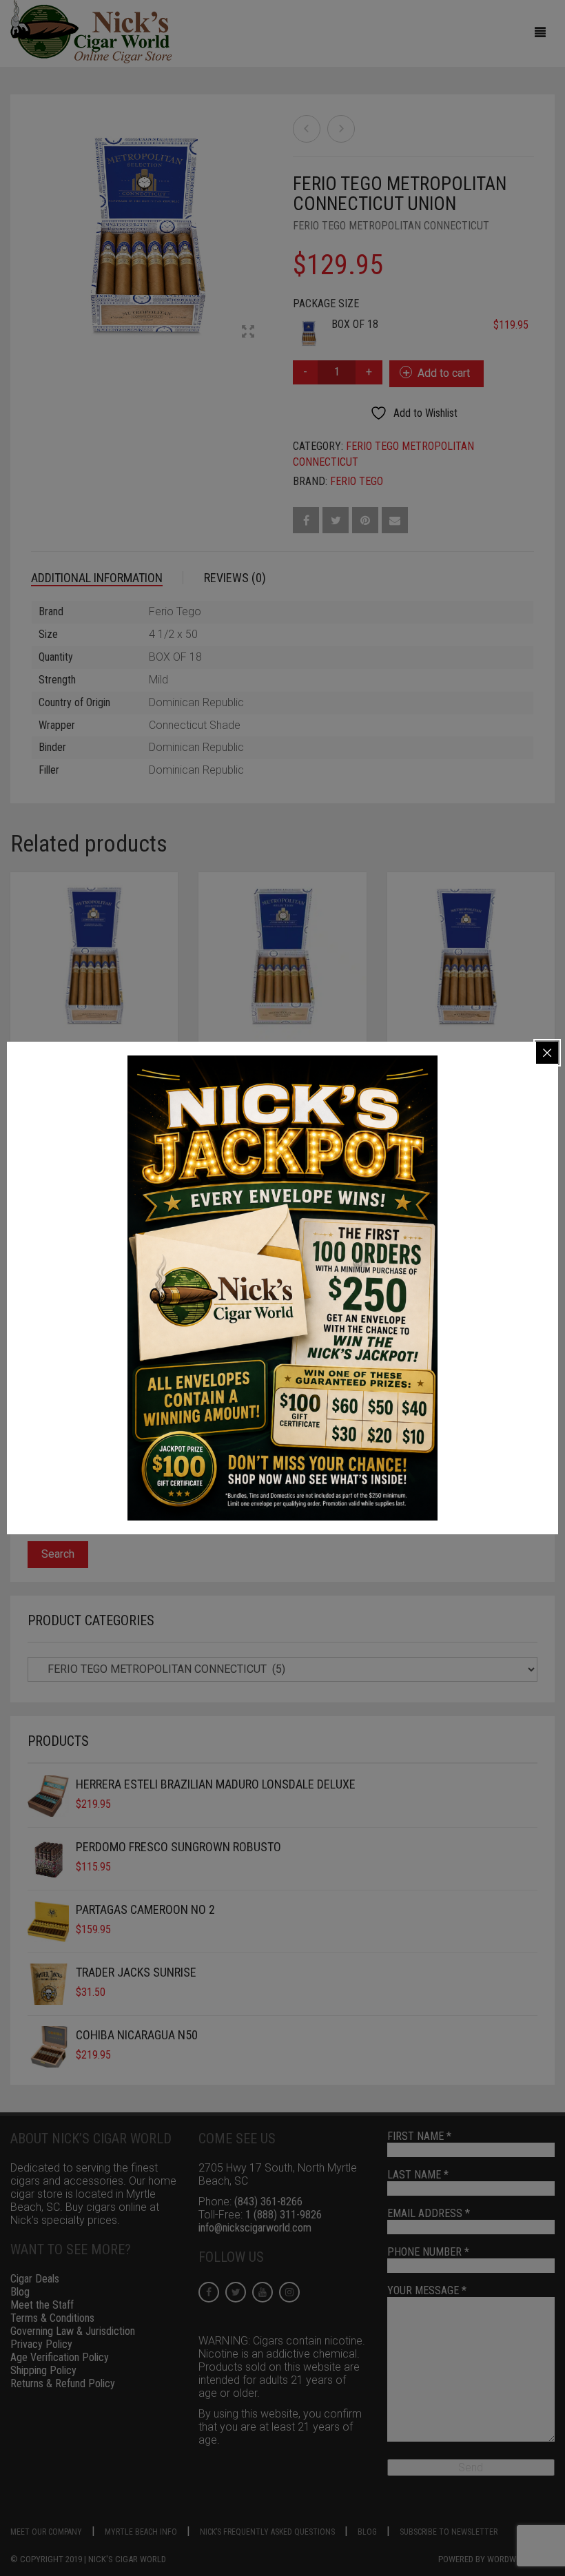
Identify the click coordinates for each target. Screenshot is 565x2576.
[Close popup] (547, 1053)
